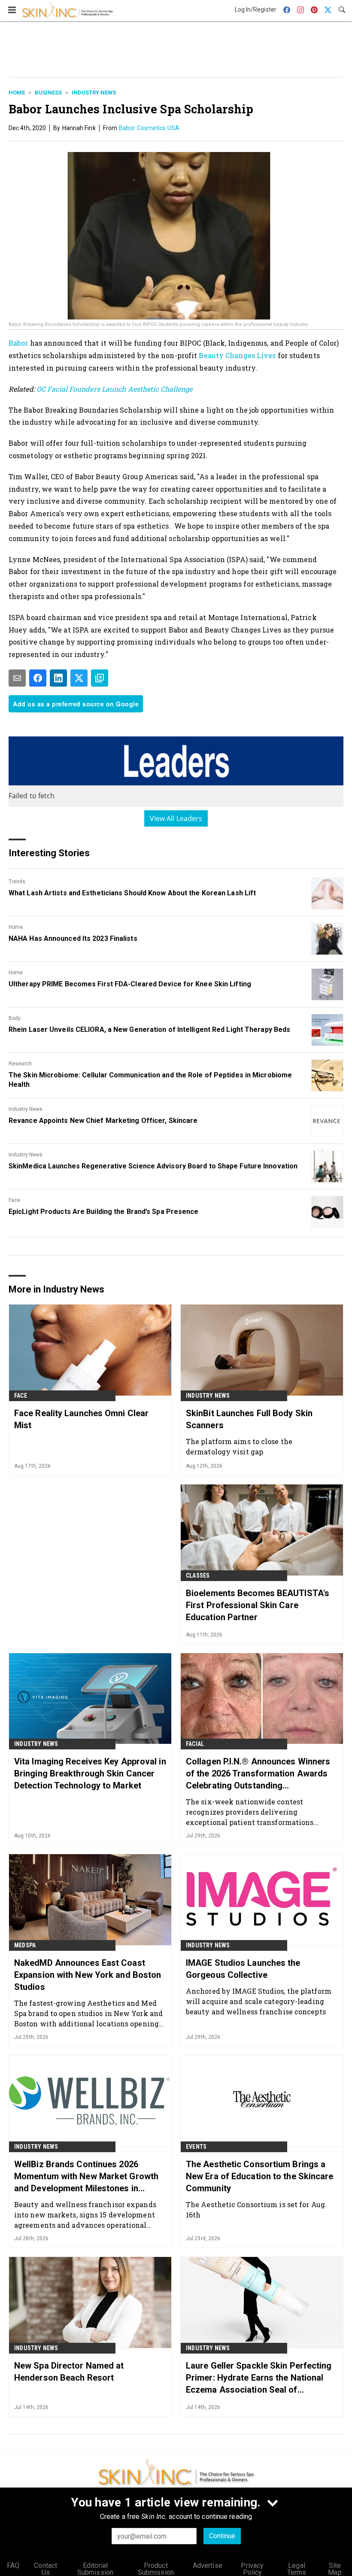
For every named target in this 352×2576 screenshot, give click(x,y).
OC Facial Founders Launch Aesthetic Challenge (115, 389)
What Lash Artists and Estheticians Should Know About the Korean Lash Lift (132, 893)
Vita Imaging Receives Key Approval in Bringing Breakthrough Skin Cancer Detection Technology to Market (90, 1773)
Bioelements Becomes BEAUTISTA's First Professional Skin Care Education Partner (258, 1605)
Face (14, 1200)
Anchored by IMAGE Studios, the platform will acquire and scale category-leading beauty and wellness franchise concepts (259, 2001)
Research (20, 1064)
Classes (198, 1575)
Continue (222, 2536)
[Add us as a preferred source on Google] (100, 678)
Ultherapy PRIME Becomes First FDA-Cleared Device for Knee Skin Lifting (130, 984)
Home (17, 93)
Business (48, 93)
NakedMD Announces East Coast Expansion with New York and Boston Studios (88, 1975)
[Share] (38, 678)
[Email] (17, 678)
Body (15, 1018)
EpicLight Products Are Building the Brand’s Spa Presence (104, 1212)
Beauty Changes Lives (237, 355)
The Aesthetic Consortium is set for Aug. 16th (256, 2210)
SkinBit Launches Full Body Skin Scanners (249, 1419)
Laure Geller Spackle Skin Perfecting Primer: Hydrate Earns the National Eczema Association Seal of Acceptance (259, 2378)
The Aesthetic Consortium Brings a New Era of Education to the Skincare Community (260, 2176)
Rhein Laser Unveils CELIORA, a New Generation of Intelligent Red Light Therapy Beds (149, 1029)
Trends (17, 882)
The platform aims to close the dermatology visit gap (239, 1446)
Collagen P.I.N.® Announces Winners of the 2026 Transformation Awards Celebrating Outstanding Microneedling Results (258, 1774)
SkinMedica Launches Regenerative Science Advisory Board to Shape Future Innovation (153, 1166)
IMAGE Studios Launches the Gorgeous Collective (243, 1969)
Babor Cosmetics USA (149, 128)
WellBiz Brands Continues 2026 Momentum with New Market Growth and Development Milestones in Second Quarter (86, 2177)
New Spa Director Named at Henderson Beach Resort (69, 2372)
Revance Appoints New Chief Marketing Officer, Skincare (103, 1121)
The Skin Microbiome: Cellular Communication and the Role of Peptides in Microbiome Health (150, 1080)
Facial (195, 1744)
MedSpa (25, 1945)
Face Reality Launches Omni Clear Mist (81, 1419)
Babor (19, 343)
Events (196, 2147)
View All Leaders (176, 818)
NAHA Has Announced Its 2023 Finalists (73, 938)
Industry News (94, 93)
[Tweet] (79, 678)
